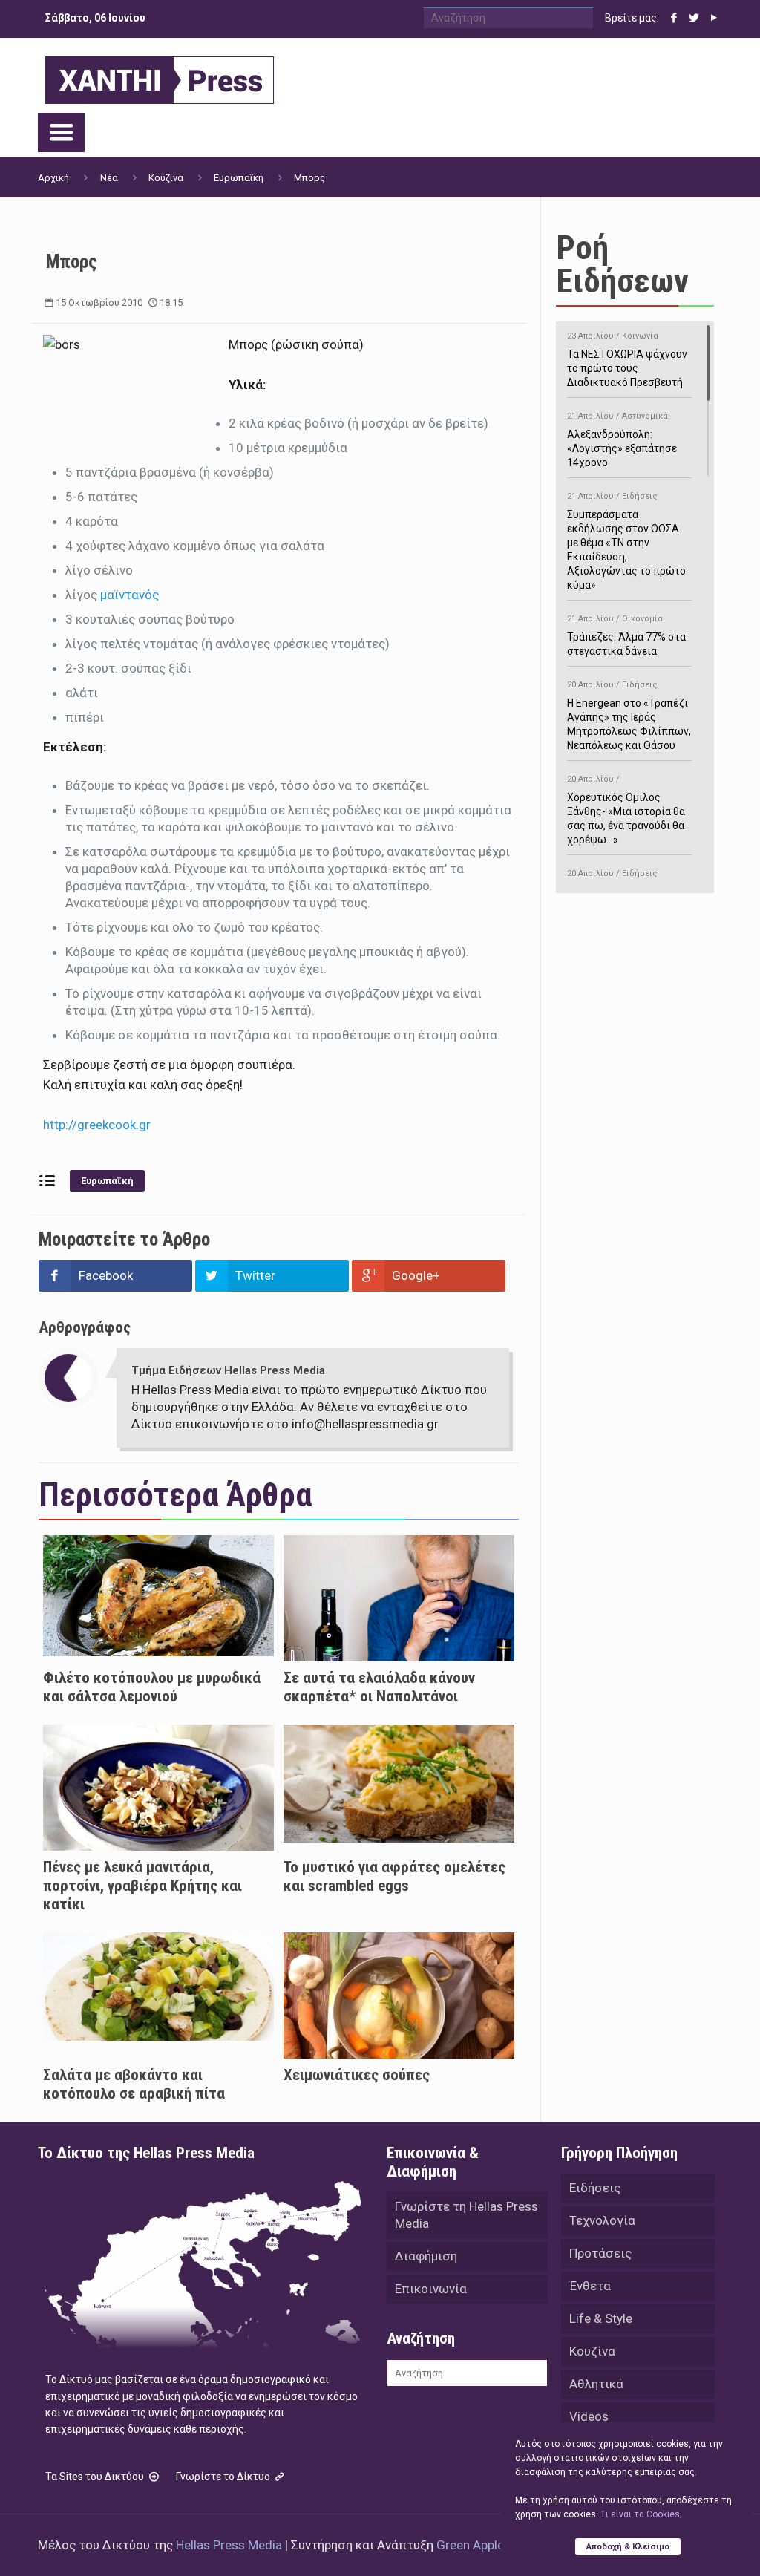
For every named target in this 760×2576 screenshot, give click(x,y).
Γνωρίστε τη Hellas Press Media (466, 2215)
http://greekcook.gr (97, 1125)
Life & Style (601, 2318)
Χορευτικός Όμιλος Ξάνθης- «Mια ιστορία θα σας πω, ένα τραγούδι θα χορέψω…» (626, 810)
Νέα (109, 178)
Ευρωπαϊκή (239, 178)
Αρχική (53, 178)
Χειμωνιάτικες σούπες (357, 2075)
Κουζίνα (166, 178)
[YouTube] (714, 18)
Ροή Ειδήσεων (622, 264)
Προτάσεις (600, 2253)
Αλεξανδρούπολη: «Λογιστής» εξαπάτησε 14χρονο (622, 440)
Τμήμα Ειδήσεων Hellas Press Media (228, 1370)
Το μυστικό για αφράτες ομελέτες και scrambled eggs (394, 1876)
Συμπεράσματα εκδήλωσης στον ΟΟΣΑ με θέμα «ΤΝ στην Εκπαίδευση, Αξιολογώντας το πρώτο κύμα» (626, 541)
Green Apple (470, 2545)
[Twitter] (694, 18)
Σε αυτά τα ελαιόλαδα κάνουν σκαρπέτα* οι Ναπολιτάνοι (379, 1687)
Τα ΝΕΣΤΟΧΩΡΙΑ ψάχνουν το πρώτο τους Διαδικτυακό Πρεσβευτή (627, 360)
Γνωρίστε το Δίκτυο (224, 2477)
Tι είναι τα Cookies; (641, 2514)
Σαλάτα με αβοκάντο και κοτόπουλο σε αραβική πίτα (134, 2084)
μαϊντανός (130, 595)
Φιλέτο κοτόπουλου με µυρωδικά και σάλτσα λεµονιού (152, 1687)
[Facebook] (674, 18)
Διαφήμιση (426, 2256)
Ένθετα (590, 2286)
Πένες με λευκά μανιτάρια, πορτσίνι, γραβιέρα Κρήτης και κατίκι (142, 1886)
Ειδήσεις (595, 2188)
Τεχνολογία (602, 2220)
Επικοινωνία (431, 2289)
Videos (589, 2416)
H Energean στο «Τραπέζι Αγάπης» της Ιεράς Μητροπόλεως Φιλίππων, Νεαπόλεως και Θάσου (629, 716)
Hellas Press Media (229, 2545)
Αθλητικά (596, 2384)
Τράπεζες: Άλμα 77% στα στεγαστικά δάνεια (626, 635)
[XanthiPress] (160, 76)
